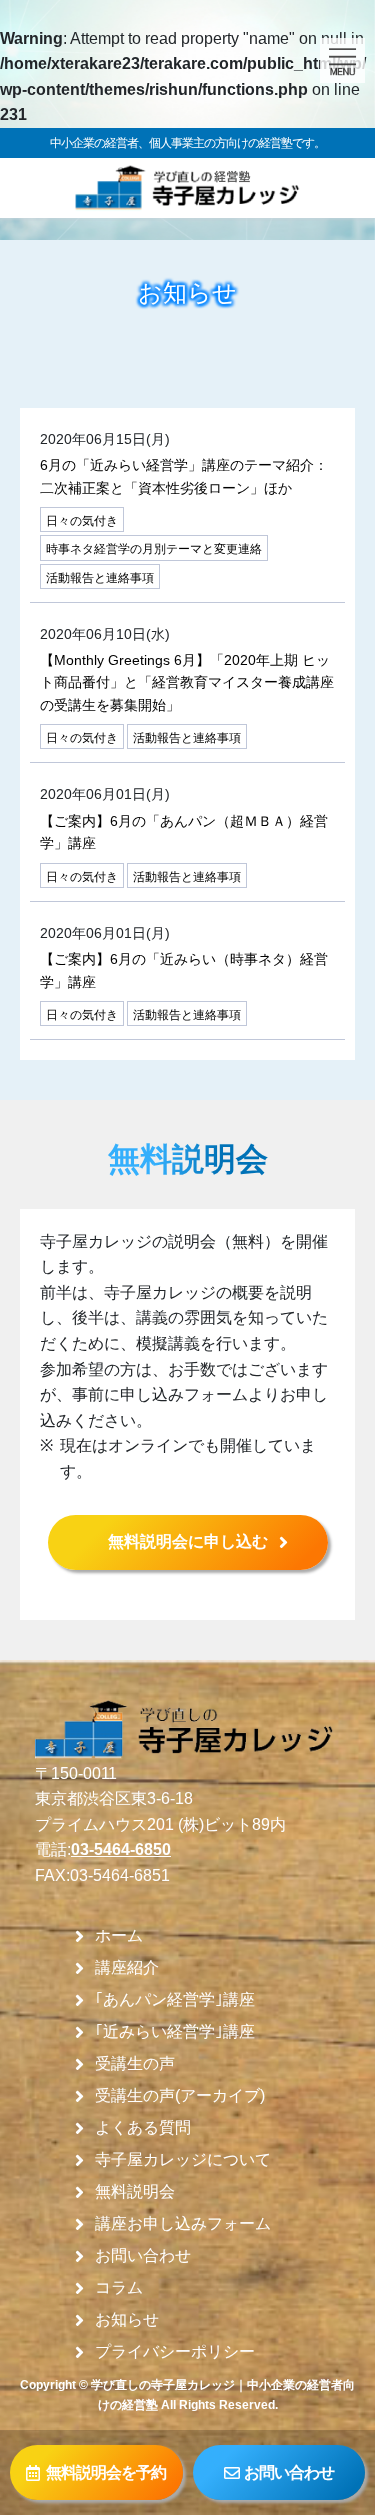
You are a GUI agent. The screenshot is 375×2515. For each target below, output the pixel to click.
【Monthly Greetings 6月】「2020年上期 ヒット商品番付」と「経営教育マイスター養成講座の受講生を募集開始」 (187, 682)
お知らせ (127, 2320)
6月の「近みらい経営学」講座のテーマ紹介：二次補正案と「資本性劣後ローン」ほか (184, 476)
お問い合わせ (143, 2256)
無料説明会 (135, 2192)
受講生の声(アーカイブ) (180, 2096)
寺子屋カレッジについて (183, 2160)
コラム (119, 2288)
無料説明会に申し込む (188, 1541)
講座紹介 (127, 1968)
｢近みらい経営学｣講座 (175, 2032)
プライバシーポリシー (175, 2352)
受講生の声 (135, 2064)
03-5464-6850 (121, 1849)
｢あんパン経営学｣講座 (175, 2000)
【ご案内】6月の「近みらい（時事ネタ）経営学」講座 (184, 970)
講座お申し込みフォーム (183, 2224)
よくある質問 (143, 2128)
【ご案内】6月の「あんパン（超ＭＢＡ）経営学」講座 (184, 832)
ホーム (119, 1936)
